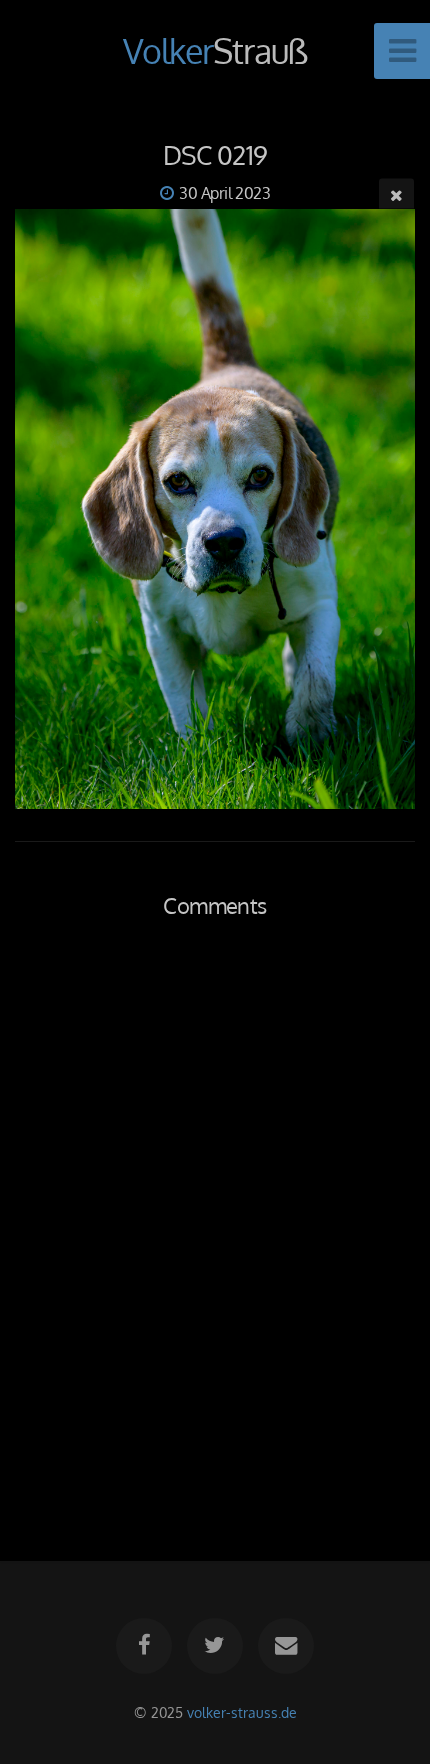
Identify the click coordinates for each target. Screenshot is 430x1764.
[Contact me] (286, 1646)
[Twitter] (215, 1646)
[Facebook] (144, 1646)
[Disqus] (215, 1217)
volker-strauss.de (242, 1712)
